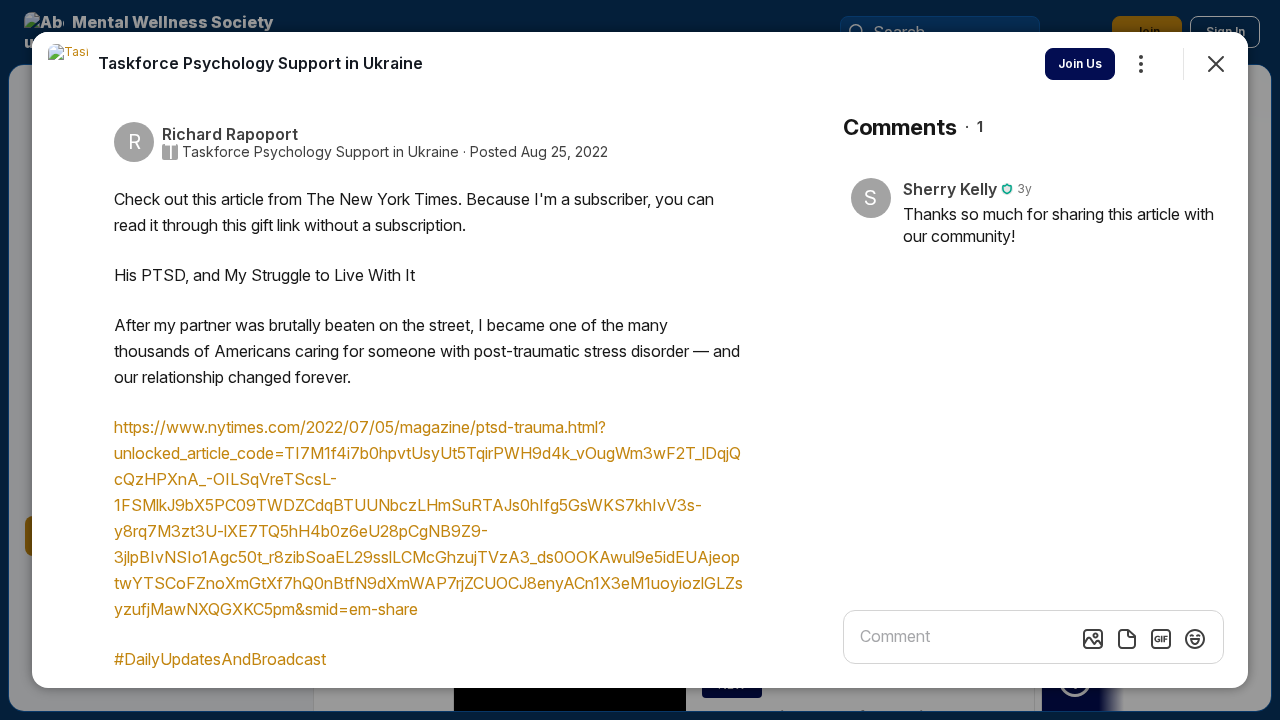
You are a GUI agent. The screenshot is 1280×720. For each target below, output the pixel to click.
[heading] (260, 63)
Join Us (1080, 63)
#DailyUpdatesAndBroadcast (220, 659)
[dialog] (640, 360)
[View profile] (68, 64)
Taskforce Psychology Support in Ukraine (320, 152)
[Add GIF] (1161, 639)
